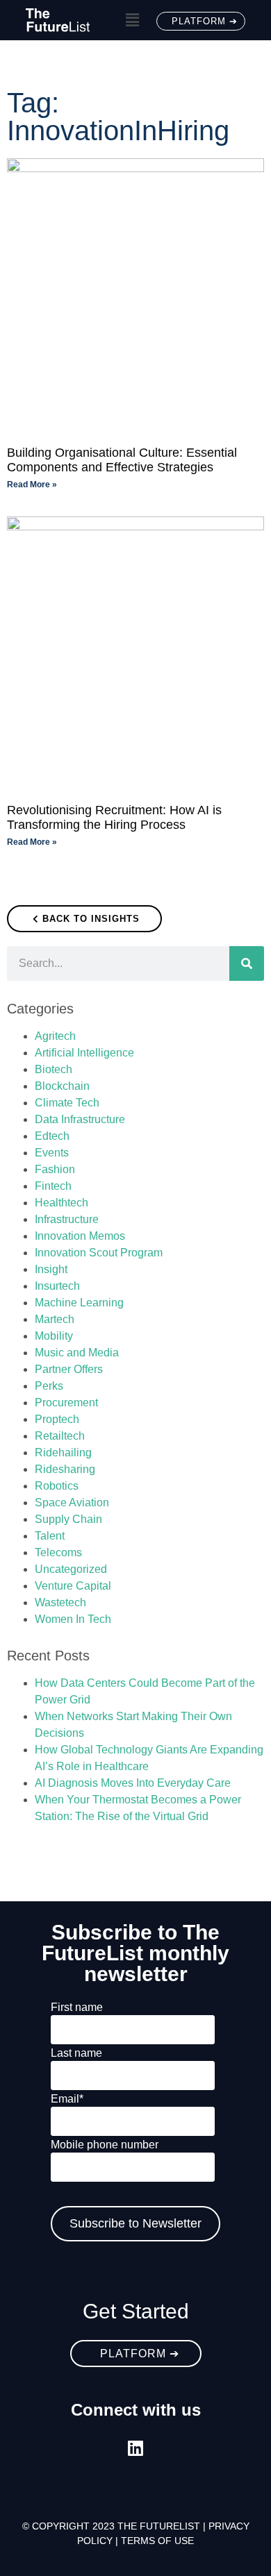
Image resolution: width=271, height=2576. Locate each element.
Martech (55, 1319)
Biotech (54, 1069)
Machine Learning (79, 1303)
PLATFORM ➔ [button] (205, 21)
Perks (49, 1386)
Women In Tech (73, 1619)
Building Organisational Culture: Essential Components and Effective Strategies (122, 460)
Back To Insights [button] (91, 919)
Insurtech (57, 1286)
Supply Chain (68, 1519)
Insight (51, 1269)
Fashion (55, 1169)
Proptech (57, 1419)
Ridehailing (63, 1453)
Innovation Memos (80, 1236)
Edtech (52, 1136)
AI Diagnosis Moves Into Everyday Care (133, 1783)
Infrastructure (67, 1219)
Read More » (32, 485)
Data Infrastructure (80, 1119)
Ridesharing (65, 1469)
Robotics (57, 1486)
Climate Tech (67, 1103)
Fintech (53, 1186)
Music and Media (77, 1353)
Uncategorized (71, 1569)
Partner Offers (69, 1369)
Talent (50, 1536)
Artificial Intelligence (84, 1053)
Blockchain (62, 1086)
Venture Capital (73, 1586)
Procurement (66, 1403)
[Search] (247, 963)
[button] (132, 20)
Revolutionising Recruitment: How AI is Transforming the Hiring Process (114, 818)
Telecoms (58, 1552)
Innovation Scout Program (99, 1253)
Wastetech (60, 1602)
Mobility (54, 1336)
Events (52, 1153)
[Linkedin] (136, 2448)
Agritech (55, 1036)
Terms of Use (157, 2541)
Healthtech (61, 1203)
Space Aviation (72, 1502)
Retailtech (60, 1436)
